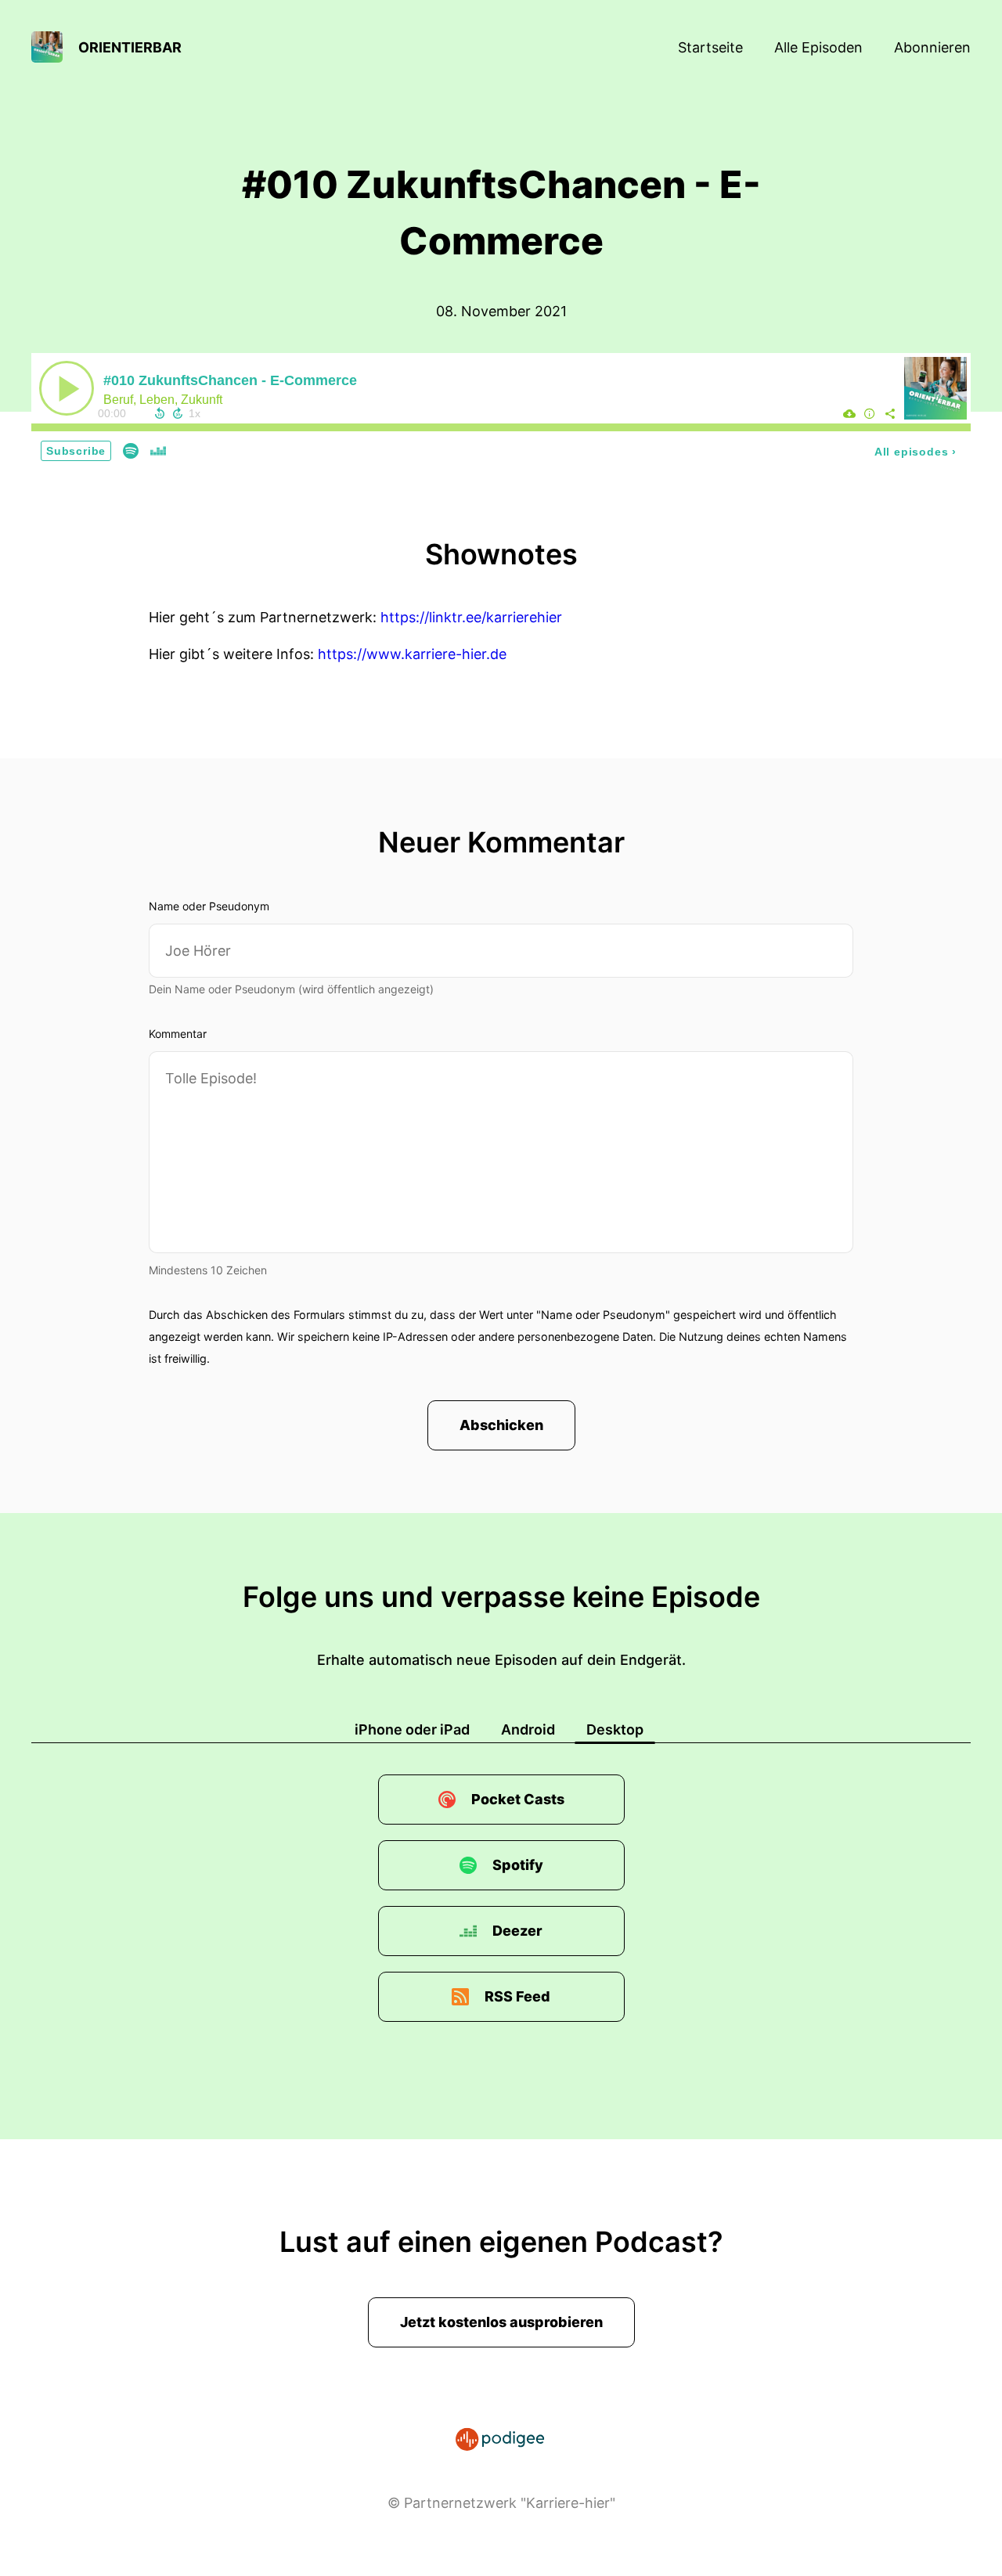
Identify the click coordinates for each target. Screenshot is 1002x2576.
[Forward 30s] (178, 413)
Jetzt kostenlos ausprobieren (501, 2322)
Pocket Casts (518, 1799)
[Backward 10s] (160, 413)
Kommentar (178, 1034)
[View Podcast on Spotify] (131, 450)
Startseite (710, 47)
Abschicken (501, 1425)
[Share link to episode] (890, 413)
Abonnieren (932, 47)
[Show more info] (870, 413)
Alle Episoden (818, 47)
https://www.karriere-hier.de (412, 654)
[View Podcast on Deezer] (158, 450)
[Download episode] (849, 413)
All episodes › (915, 452)
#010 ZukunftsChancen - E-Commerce (230, 380)
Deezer (517, 1931)
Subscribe (76, 451)
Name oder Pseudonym (209, 906)
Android (528, 1729)
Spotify (518, 1865)
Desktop (615, 1729)
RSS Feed (517, 1996)
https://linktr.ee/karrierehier (471, 617)
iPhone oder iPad (412, 1729)
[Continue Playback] (67, 388)
